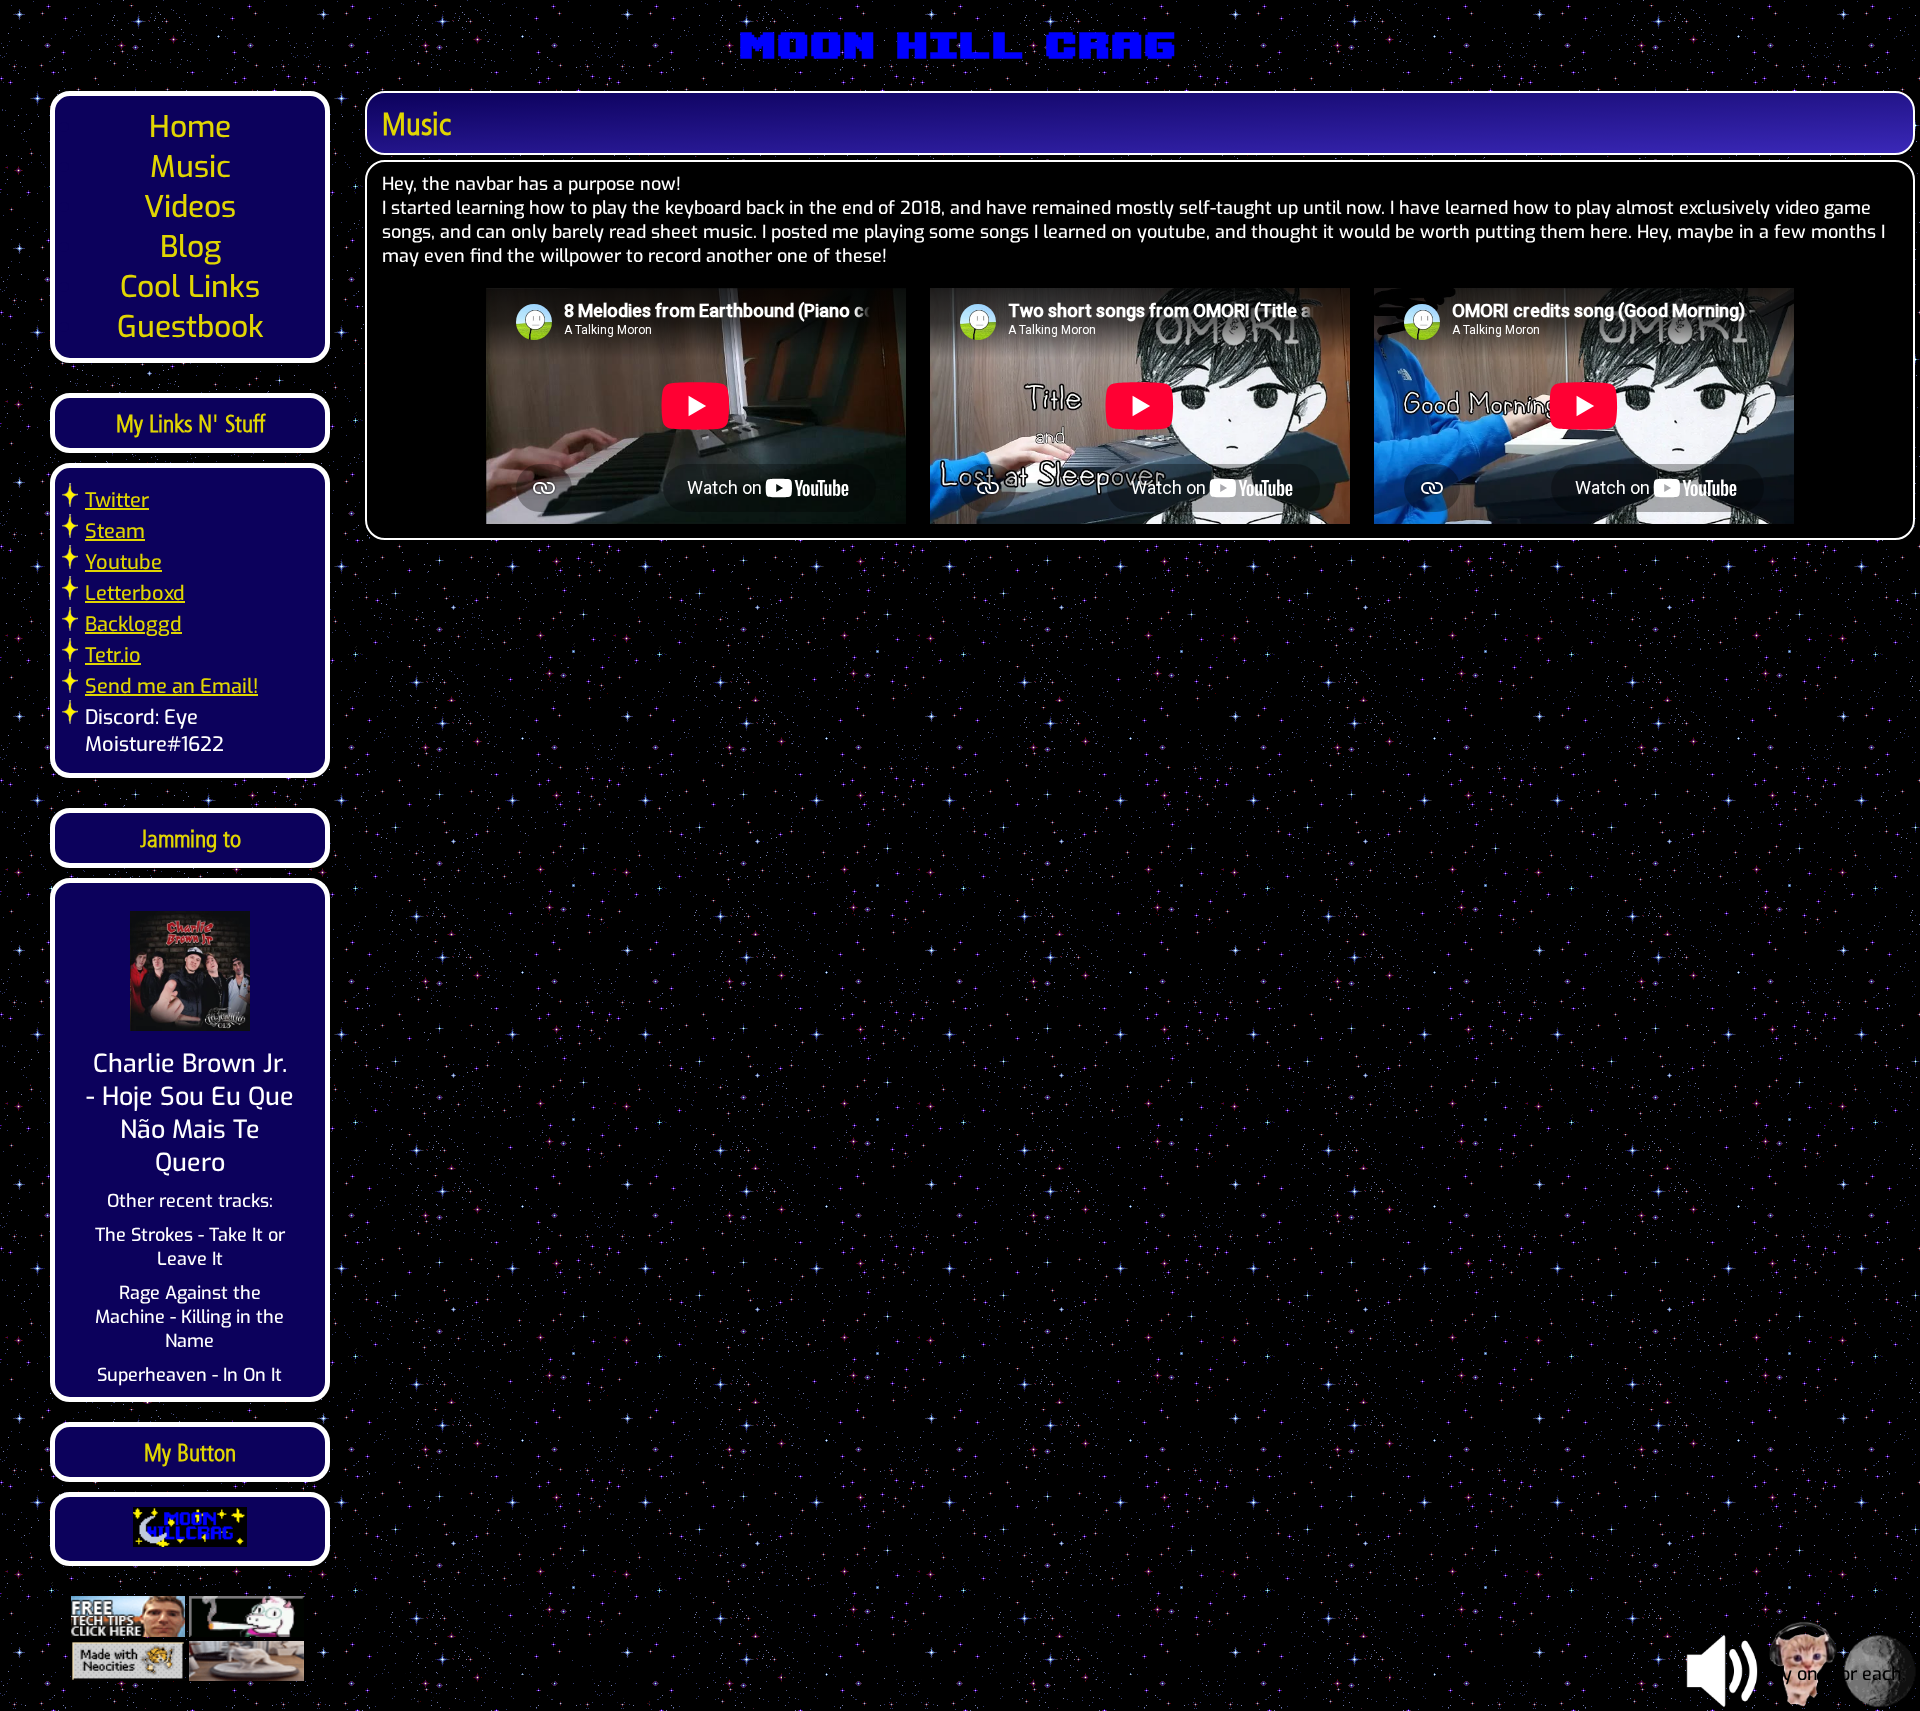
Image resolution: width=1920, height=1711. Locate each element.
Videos (190, 207)
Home (190, 127)
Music (190, 167)
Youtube (123, 562)
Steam (115, 531)
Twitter (117, 500)
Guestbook (190, 327)
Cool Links (190, 287)
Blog (190, 247)
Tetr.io (113, 655)
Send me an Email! (171, 686)
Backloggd (133, 624)
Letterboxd (135, 593)
